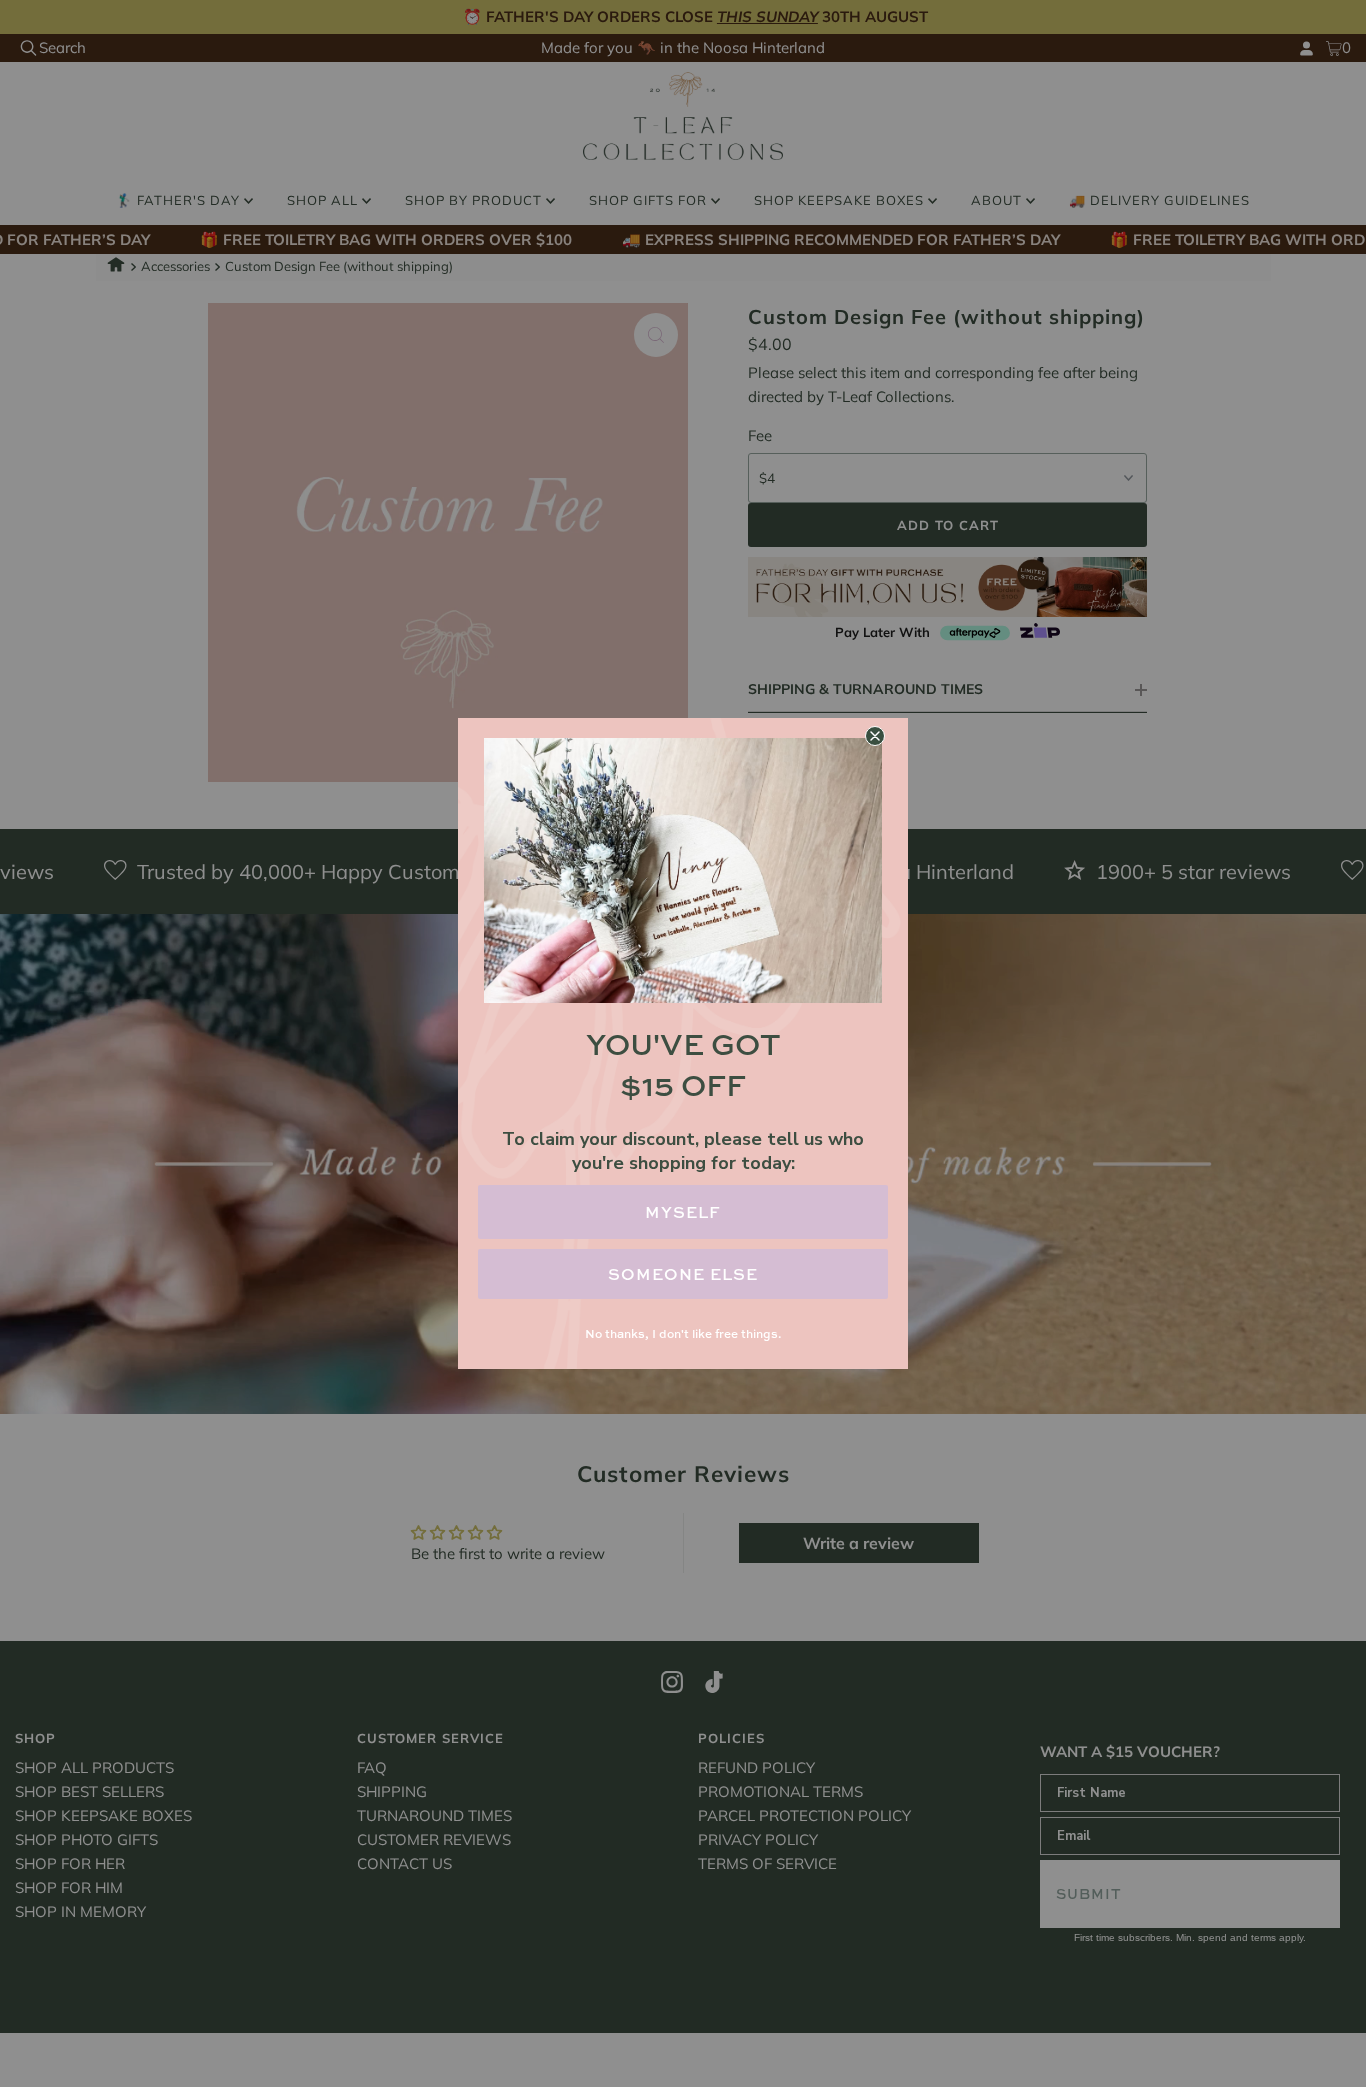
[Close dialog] (875, 736)
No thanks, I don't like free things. (683, 1333)
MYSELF (683, 1212)
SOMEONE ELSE (683, 1274)
